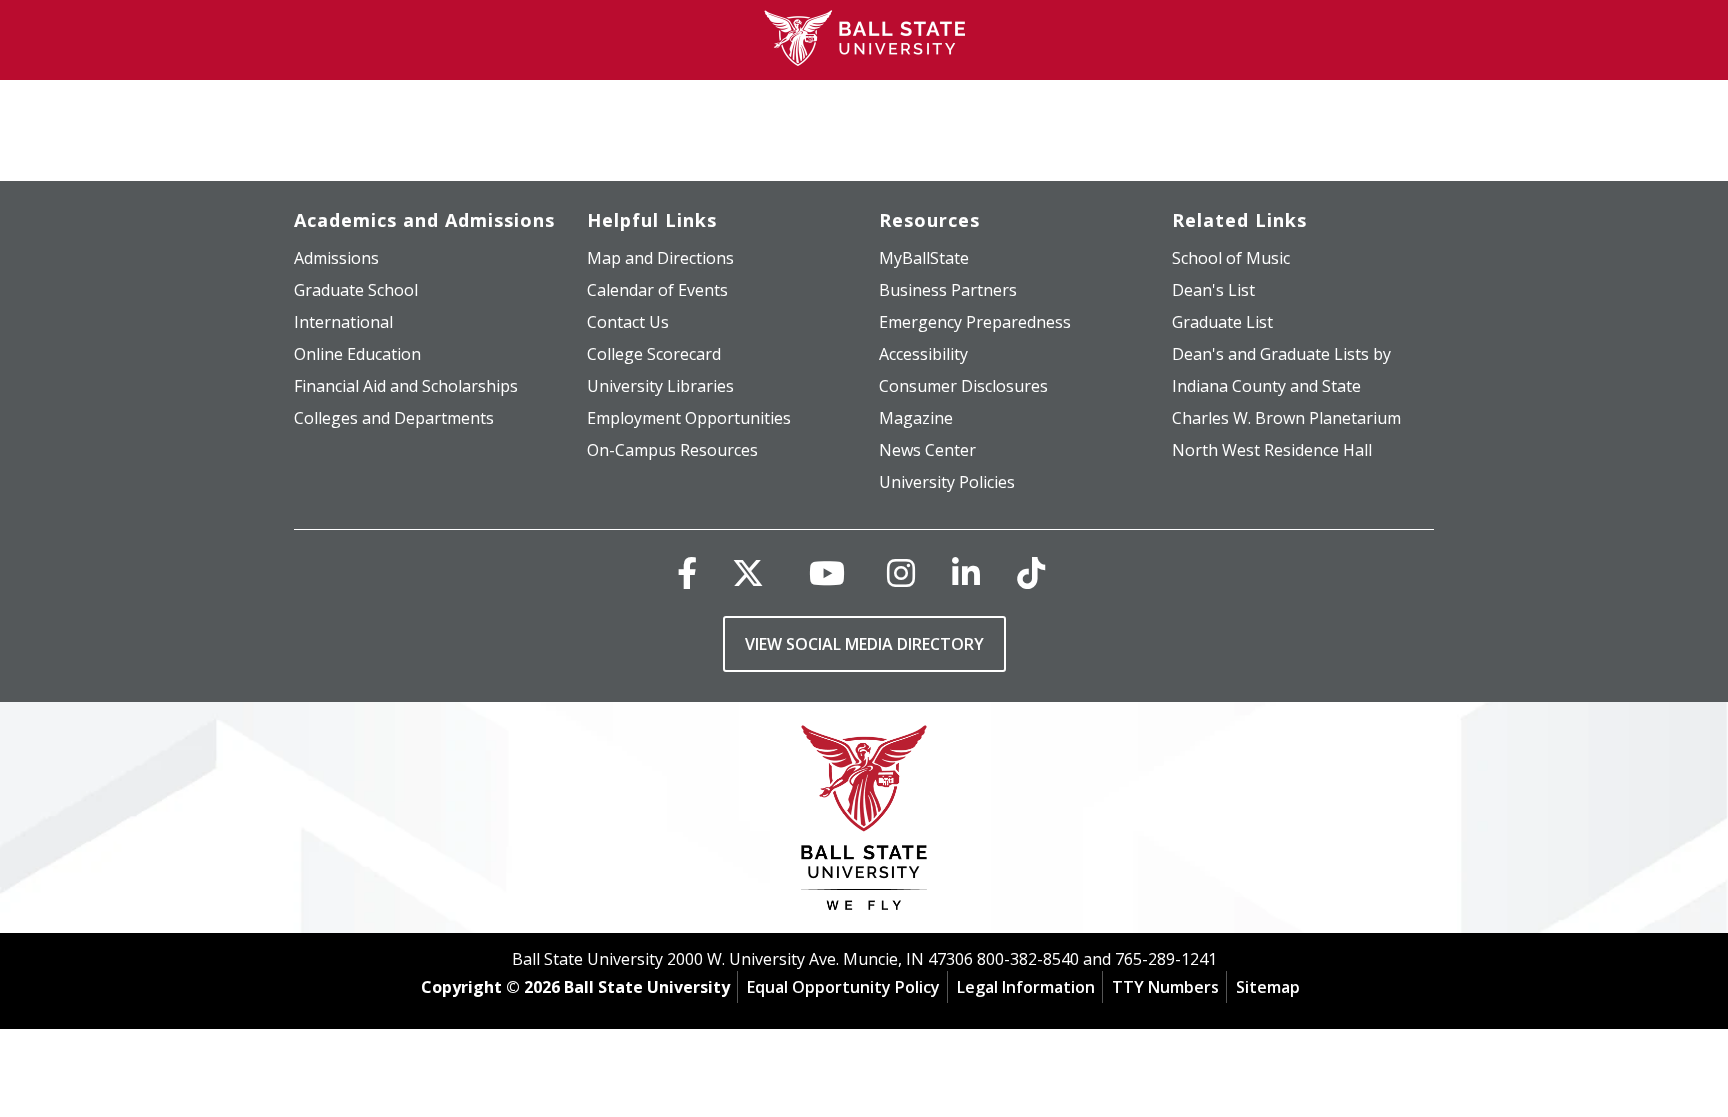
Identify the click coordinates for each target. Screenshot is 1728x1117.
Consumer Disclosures (963, 386)
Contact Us (628, 322)
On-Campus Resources (672, 450)
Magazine (916, 418)
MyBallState (924, 258)
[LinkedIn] (966, 572)
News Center (927, 450)
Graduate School (356, 290)
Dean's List (1213, 290)
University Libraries (660, 386)
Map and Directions (660, 258)
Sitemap (1268, 987)
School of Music (1231, 258)
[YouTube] (827, 572)
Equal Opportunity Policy (843, 987)
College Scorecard (654, 354)
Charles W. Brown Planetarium (1286, 418)
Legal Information (1026, 987)
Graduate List (1222, 322)
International (343, 322)
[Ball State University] (864, 822)
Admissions (336, 258)
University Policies (947, 482)
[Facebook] (687, 572)
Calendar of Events (657, 290)
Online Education (357, 354)
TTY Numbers (1165, 987)
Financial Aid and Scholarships (406, 386)
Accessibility (923, 354)
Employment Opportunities (689, 418)
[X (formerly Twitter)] (748, 572)
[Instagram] (901, 572)
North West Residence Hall (1272, 450)
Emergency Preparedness (975, 322)
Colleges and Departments (394, 418)
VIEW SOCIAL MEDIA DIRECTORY (864, 644)
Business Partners (948, 290)
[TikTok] (1031, 572)
